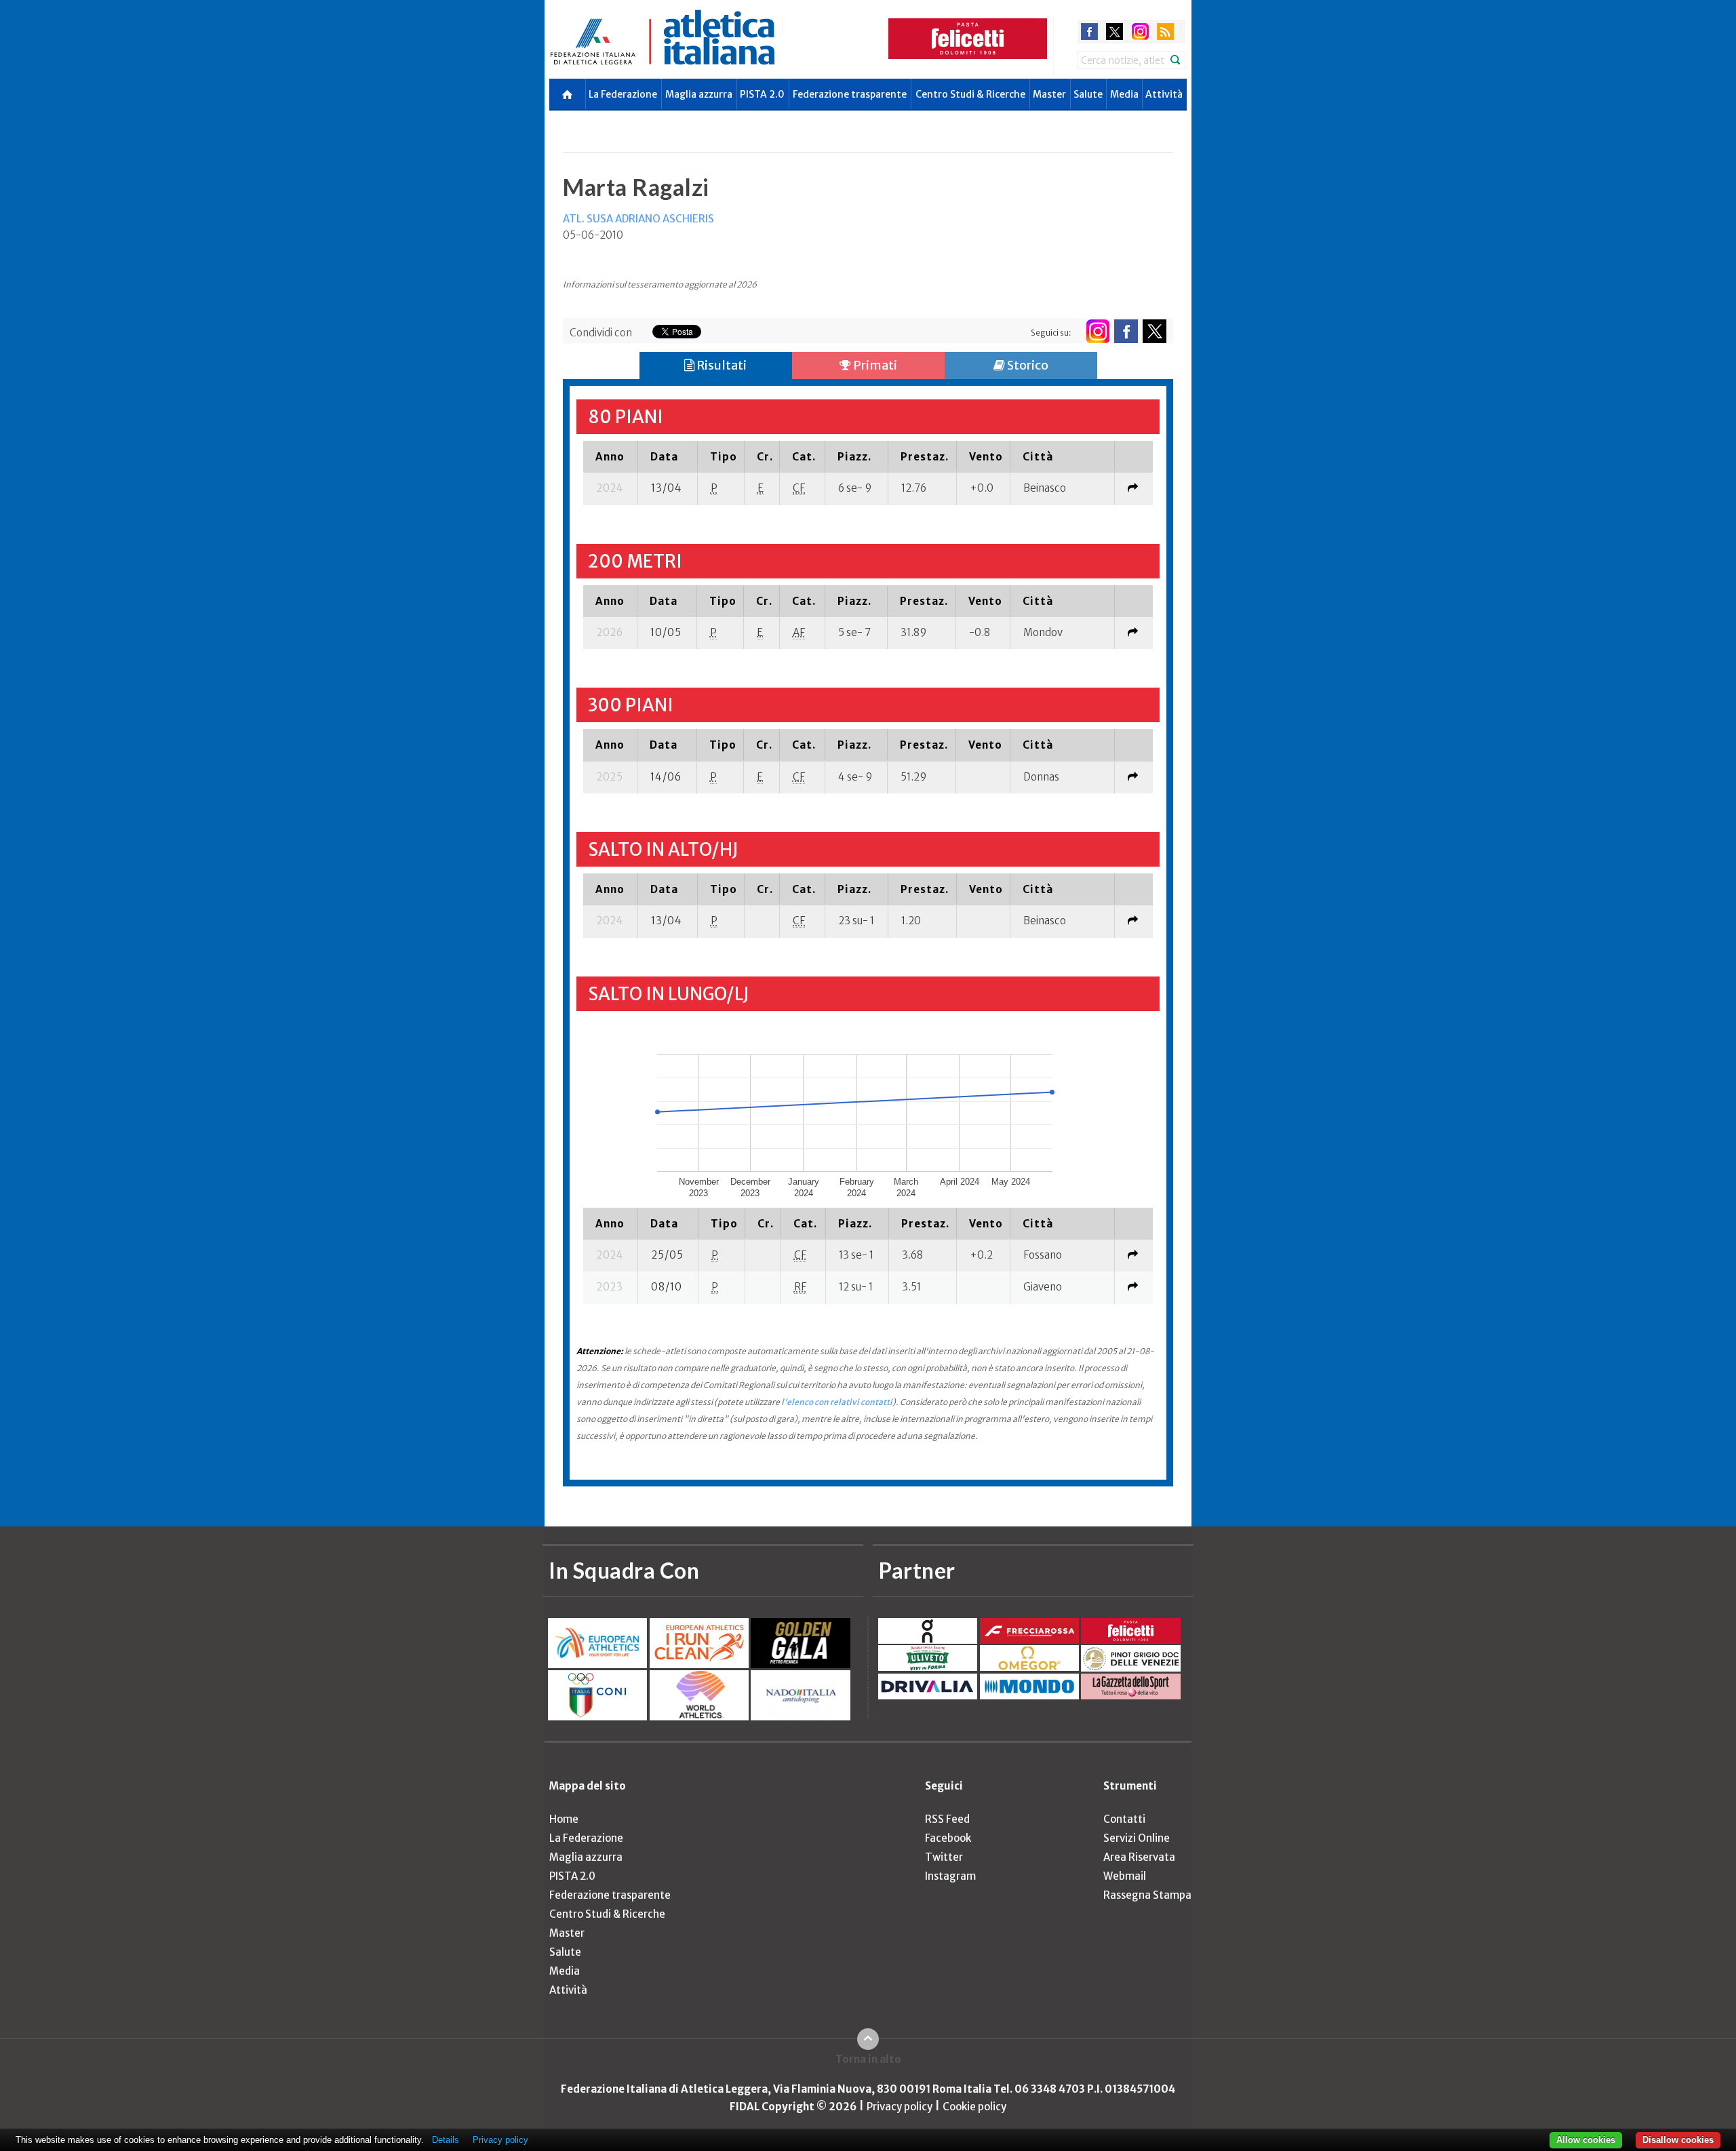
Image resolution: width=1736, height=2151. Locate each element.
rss (1165, 32)
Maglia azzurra (699, 94)
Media (1124, 94)
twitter (1114, 32)
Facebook (948, 1838)
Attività (1164, 94)
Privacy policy (900, 2107)
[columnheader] (611, 456)
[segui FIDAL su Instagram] (1098, 331)
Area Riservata (1139, 1857)
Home (564, 1819)
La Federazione (623, 94)
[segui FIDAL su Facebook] (1126, 331)
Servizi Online (1137, 1838)
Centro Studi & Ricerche (970, 94)
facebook (1089, 32)
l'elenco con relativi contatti (837, 1402)
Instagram (950, 1876)
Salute (1088, 94)
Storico (1027, 365)
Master (1049, 94)
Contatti (1124, 1819)
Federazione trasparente (850, 94)
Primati (874, 365)
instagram (1140, 32)
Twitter (944, 1857)
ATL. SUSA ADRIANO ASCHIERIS (638, 219)
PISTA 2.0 (762, 94)
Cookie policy (974, 2107)
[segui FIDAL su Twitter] (1155, 331)
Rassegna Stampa (1147, 1895)
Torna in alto (868, 2059)
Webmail (1125, 1876)
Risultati (721, 365)
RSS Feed (947, 1819)
